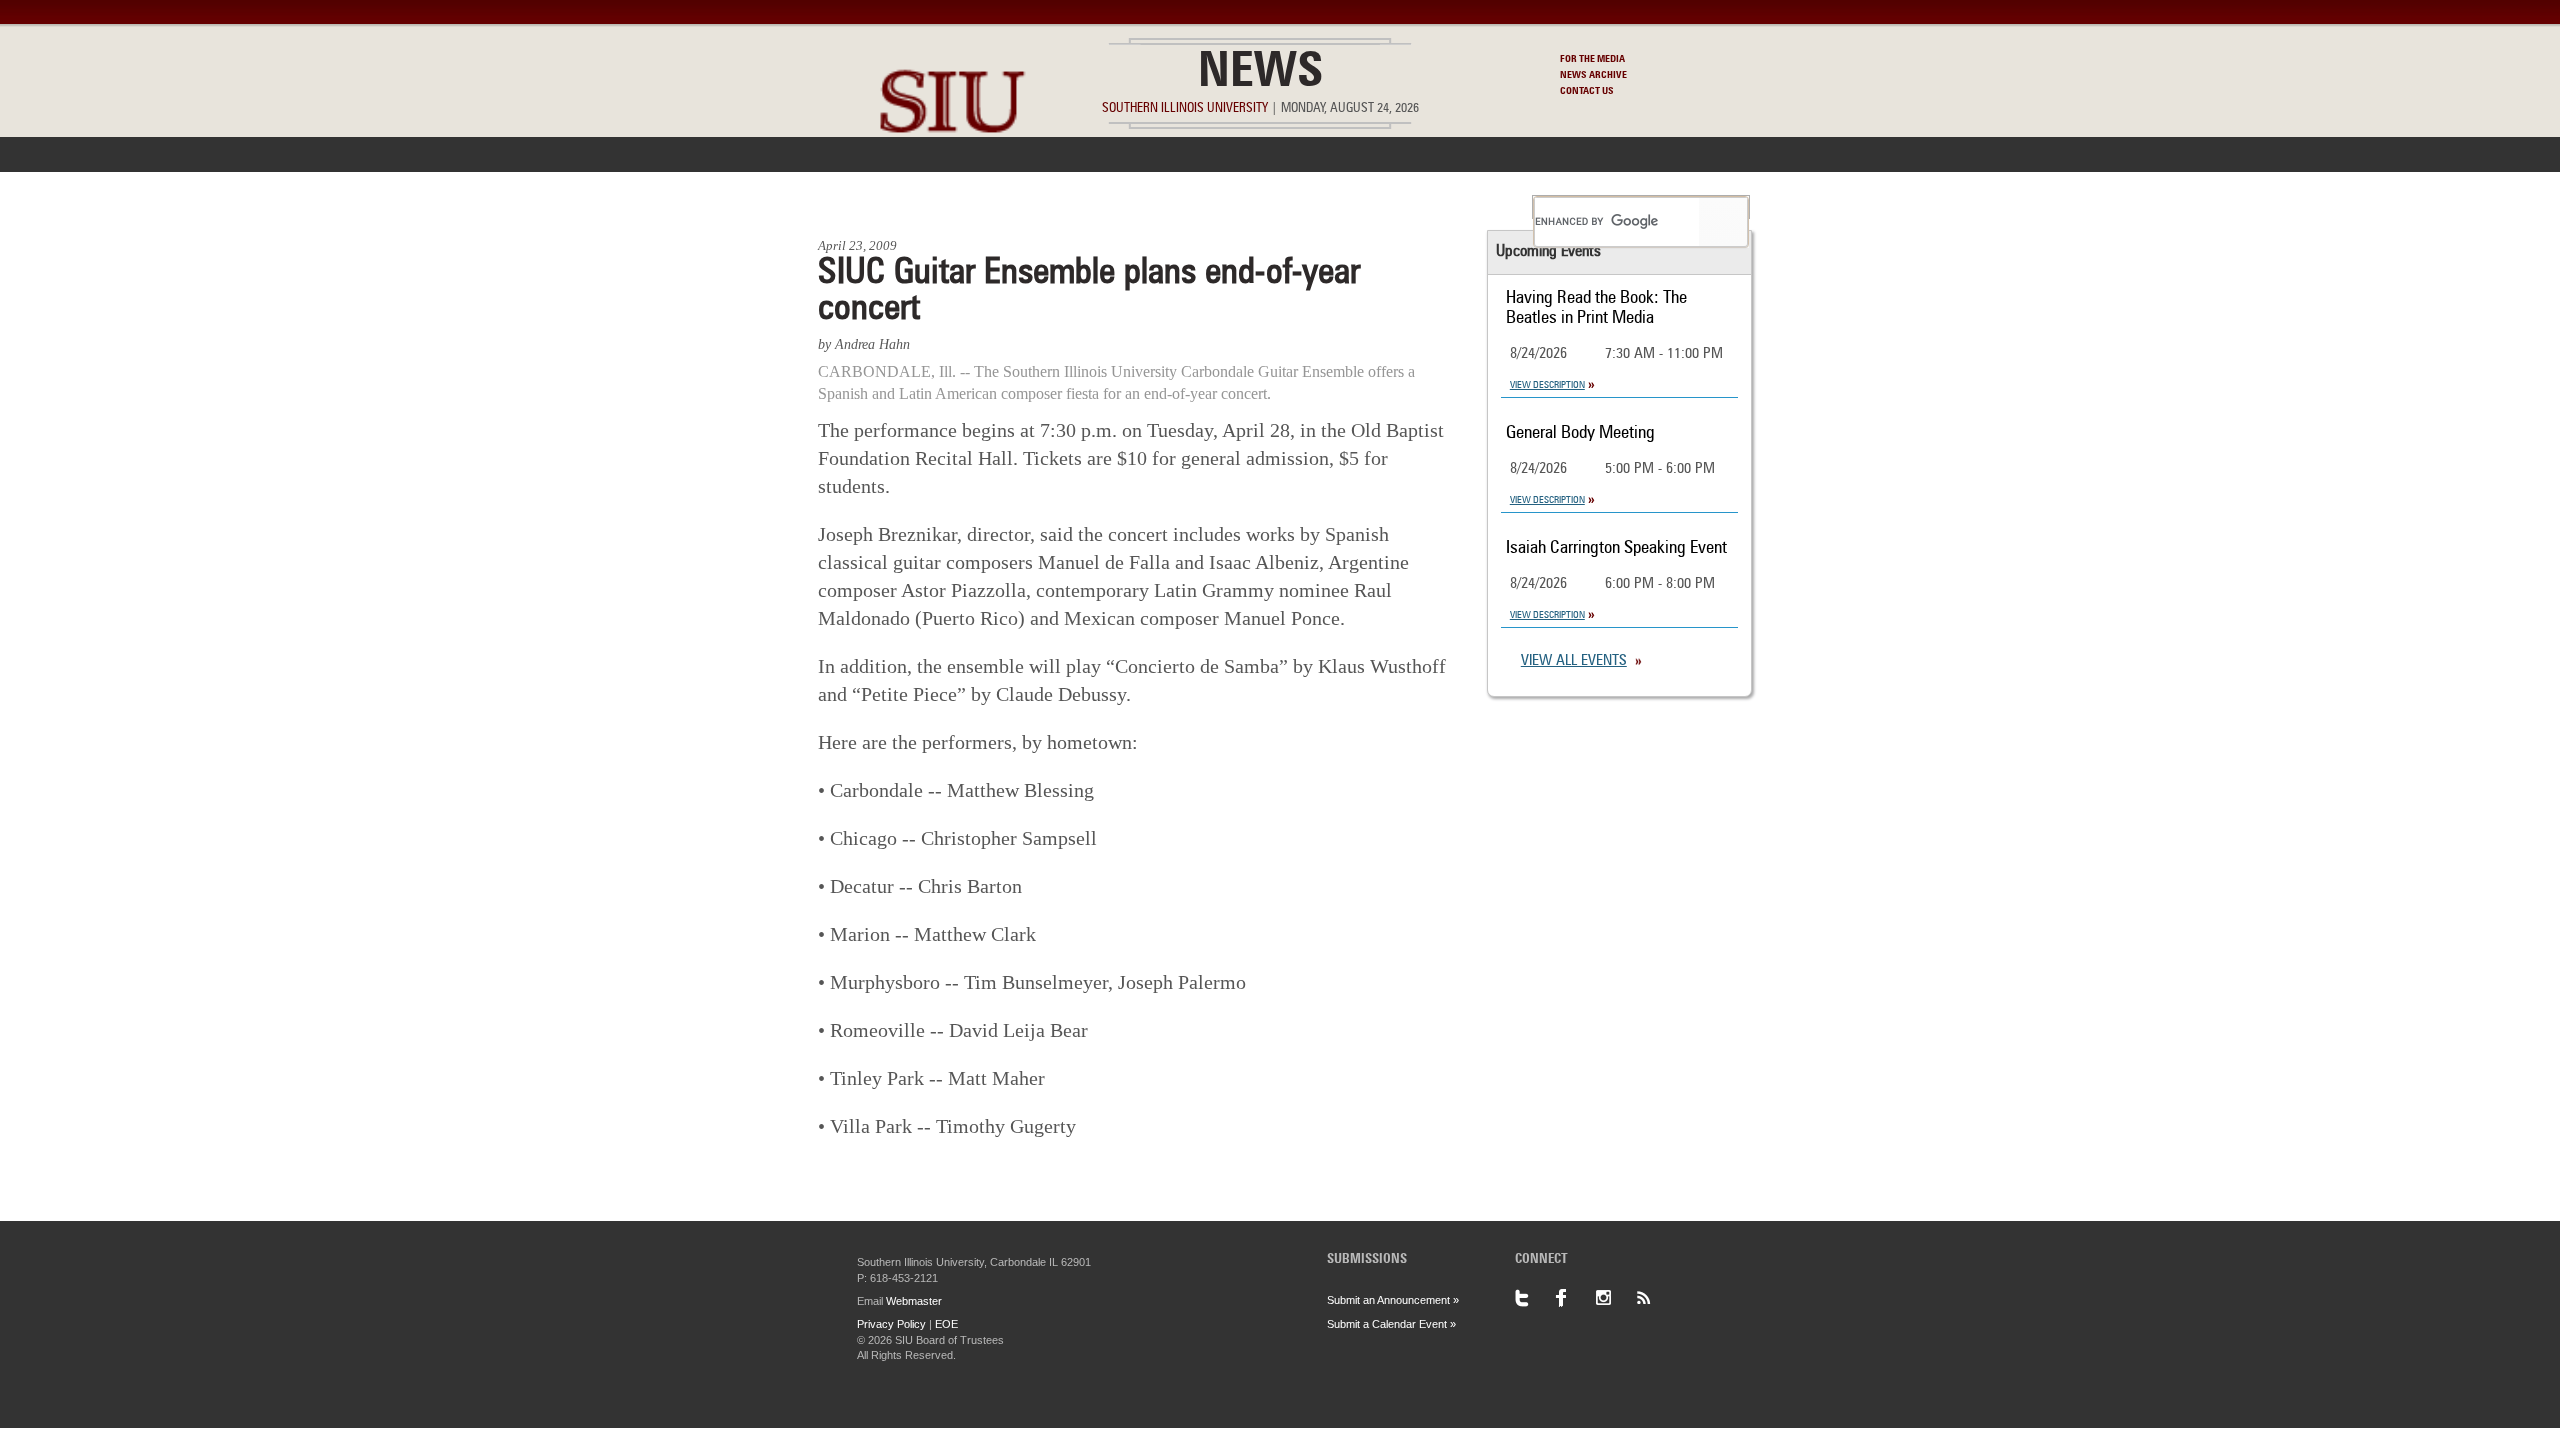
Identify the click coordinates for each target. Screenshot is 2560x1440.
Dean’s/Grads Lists (1444, 207)
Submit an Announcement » (1393, 1300)
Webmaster (914, 1301)
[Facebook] (1575, 1298)
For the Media (1592, 59)
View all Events (1574, 661)
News (1260, 74)
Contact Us (1587, 91)
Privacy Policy (891, 1324)
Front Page (868, 207)
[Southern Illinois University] (952, 180)
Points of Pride (1286, 207)
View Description (1547, 385)
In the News (987, 207)
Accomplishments (1131, 207)
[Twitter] (1535, 1298)
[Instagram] (1615, 1298)
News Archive (1593, 75)
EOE (946, 1324)
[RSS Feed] (1655, 1298)
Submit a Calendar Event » (1391, 1324)
